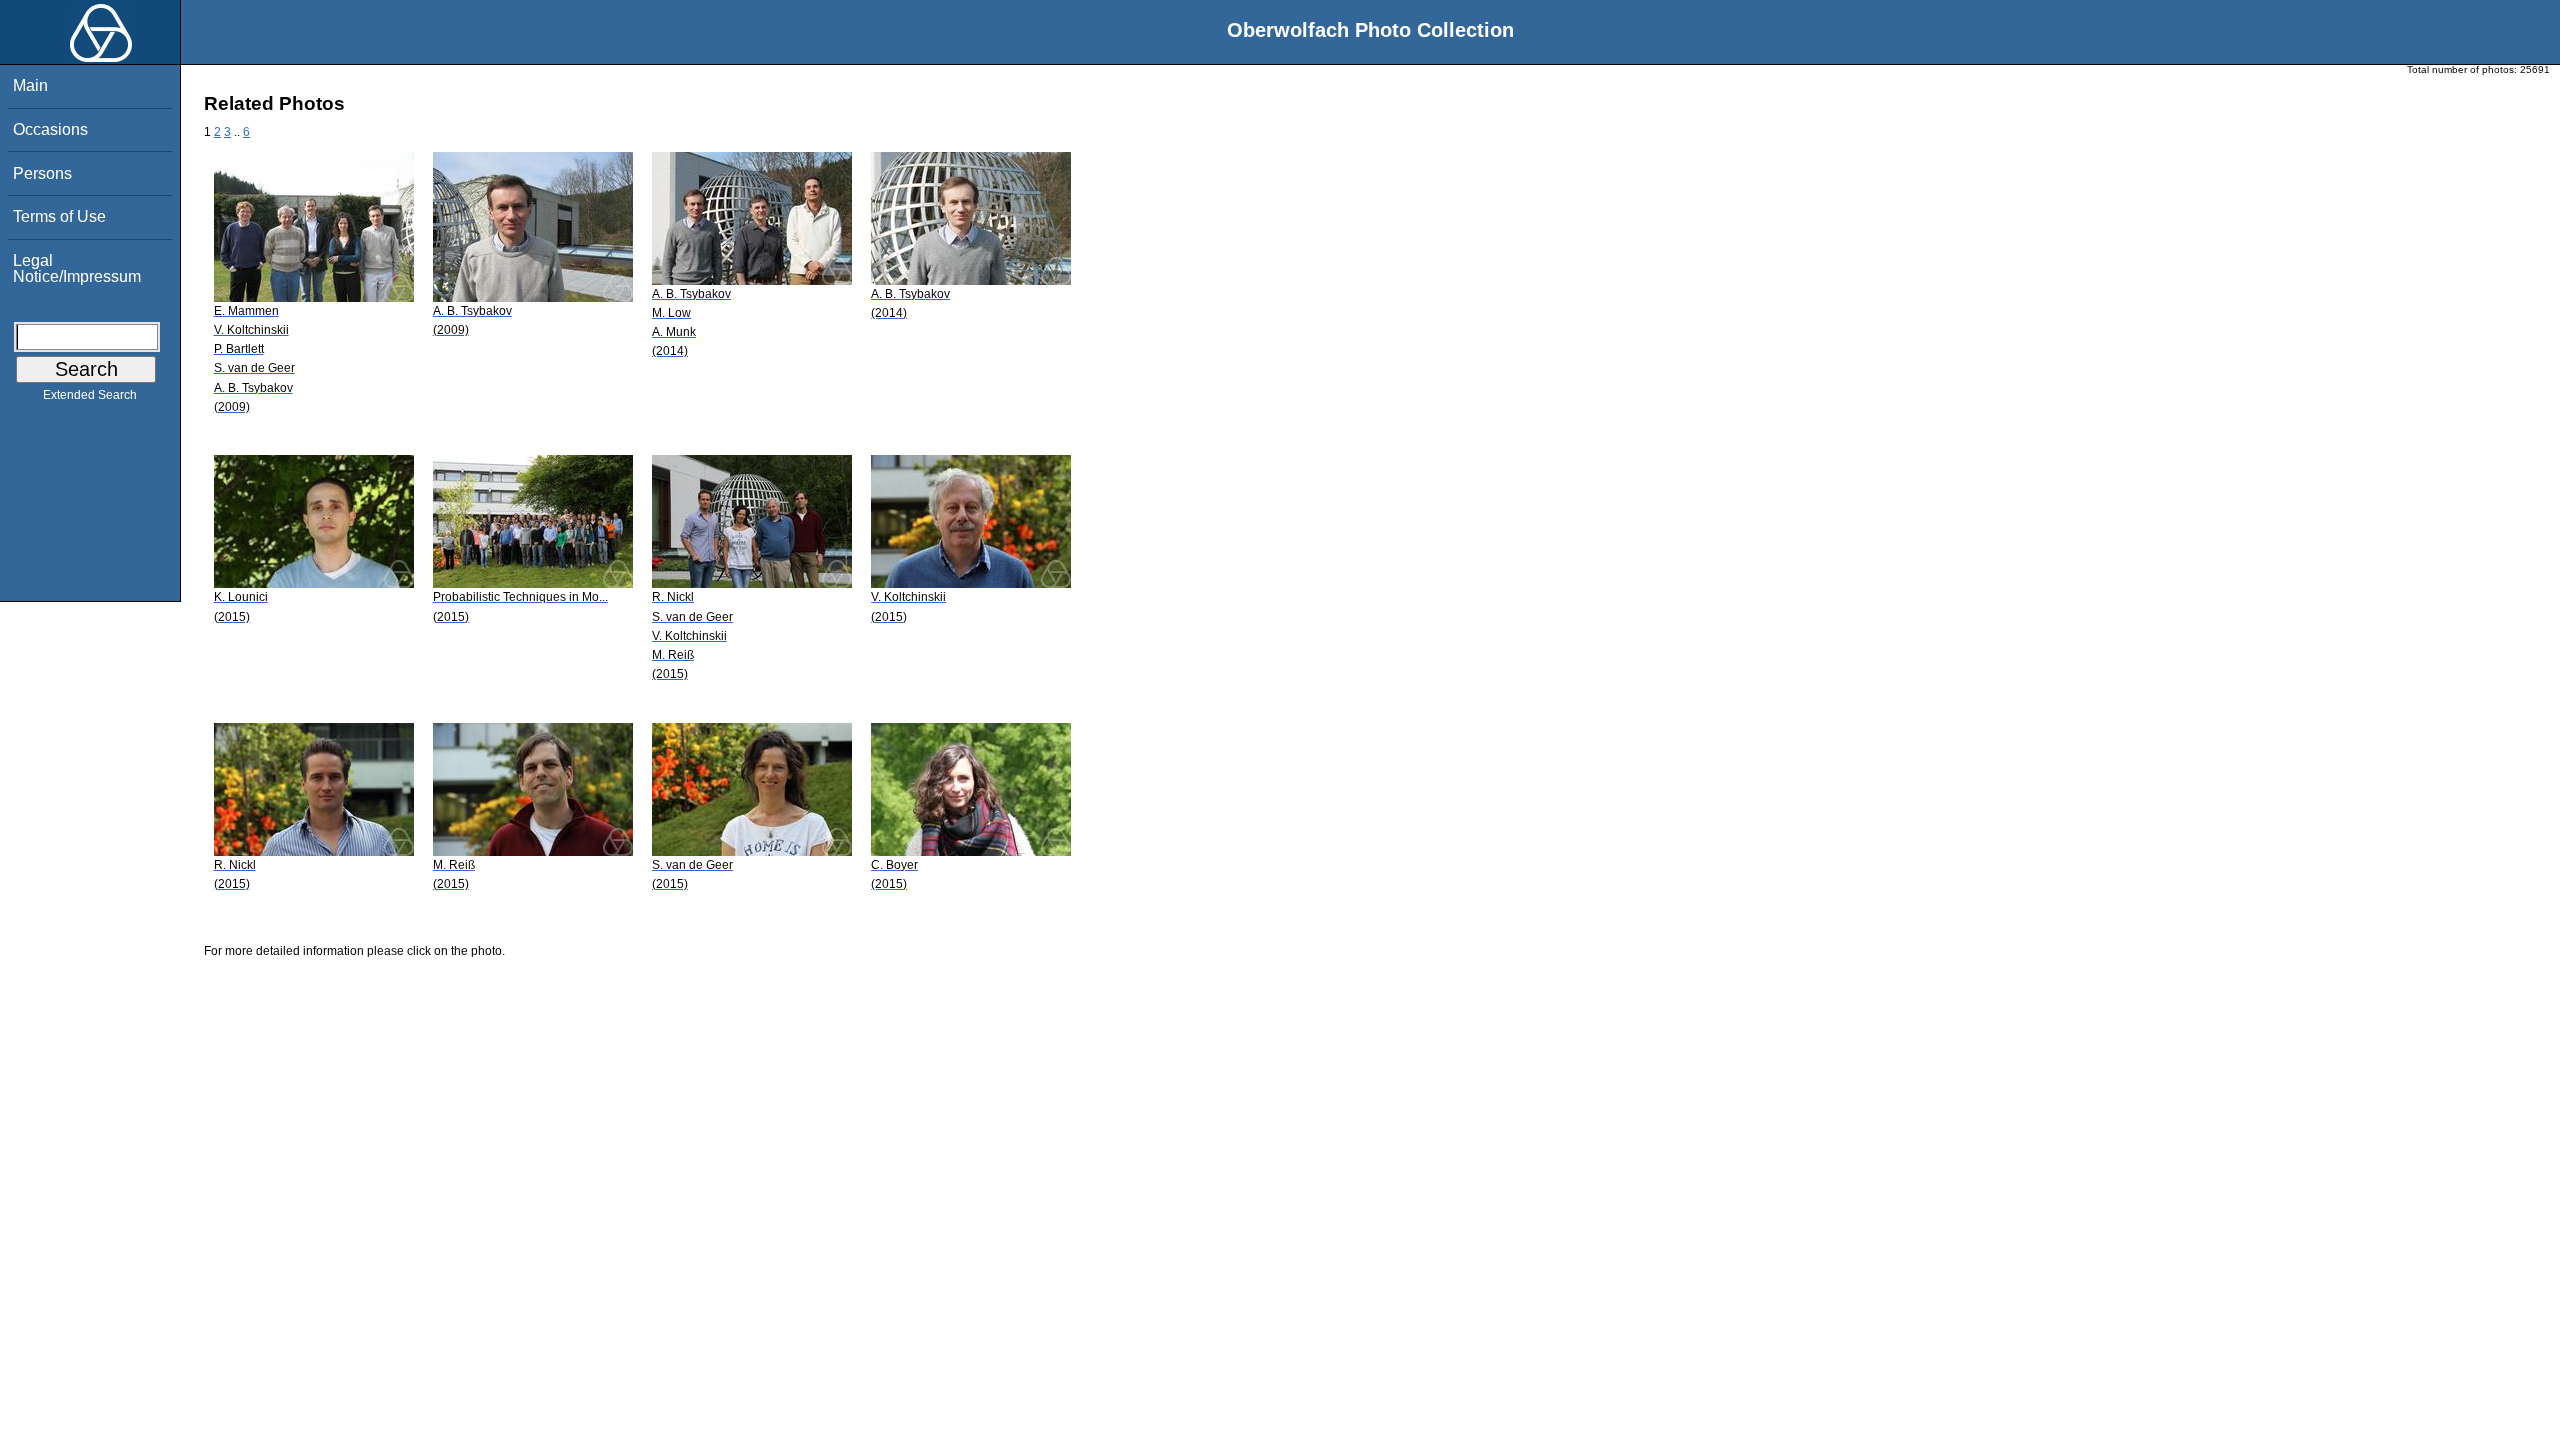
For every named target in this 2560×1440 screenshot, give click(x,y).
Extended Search (90, 395)
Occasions (50, 129)
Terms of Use (59, 216)
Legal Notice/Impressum (77, 268)
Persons (42, 173)
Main (30, 85)
